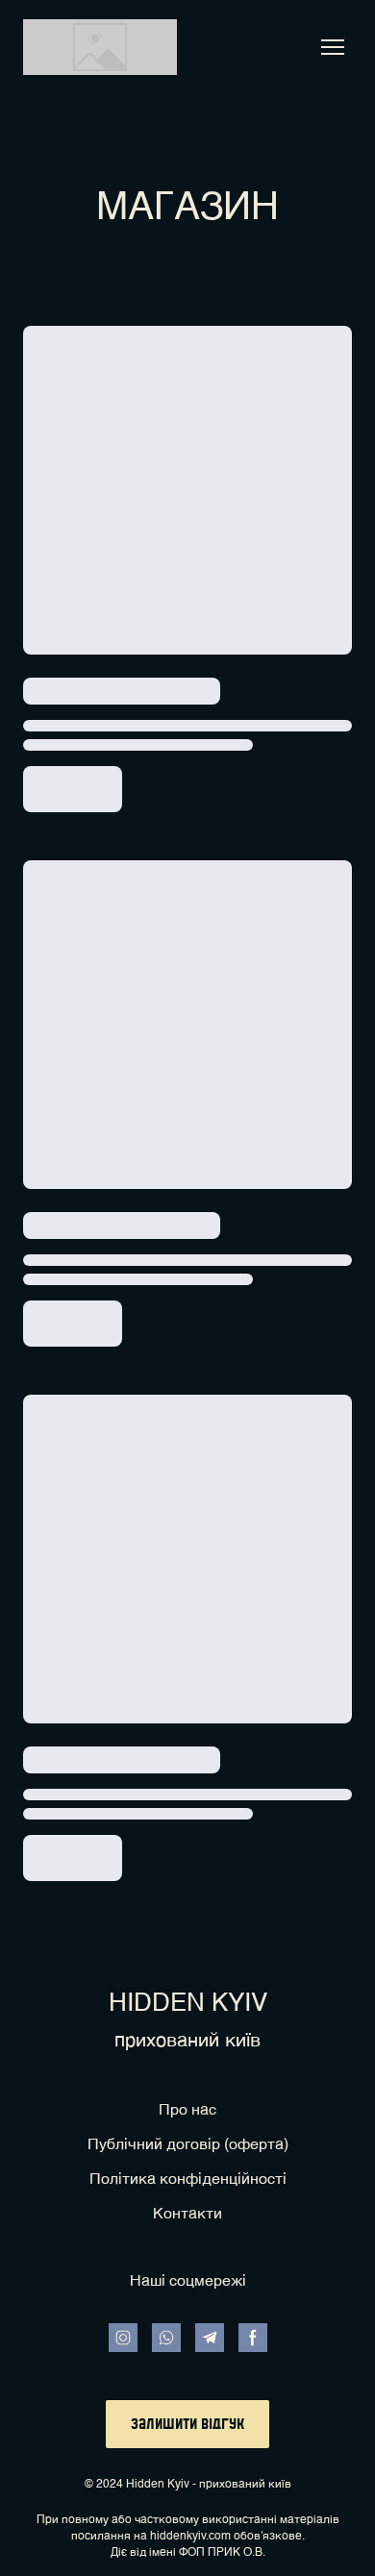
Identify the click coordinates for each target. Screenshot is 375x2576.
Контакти (187, 2215)
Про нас (187, 2111)
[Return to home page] (100, 47)
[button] (123, 2338)
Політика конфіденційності (188, 2180)
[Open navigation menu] (333, 47)
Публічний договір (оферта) (188, 2145)
